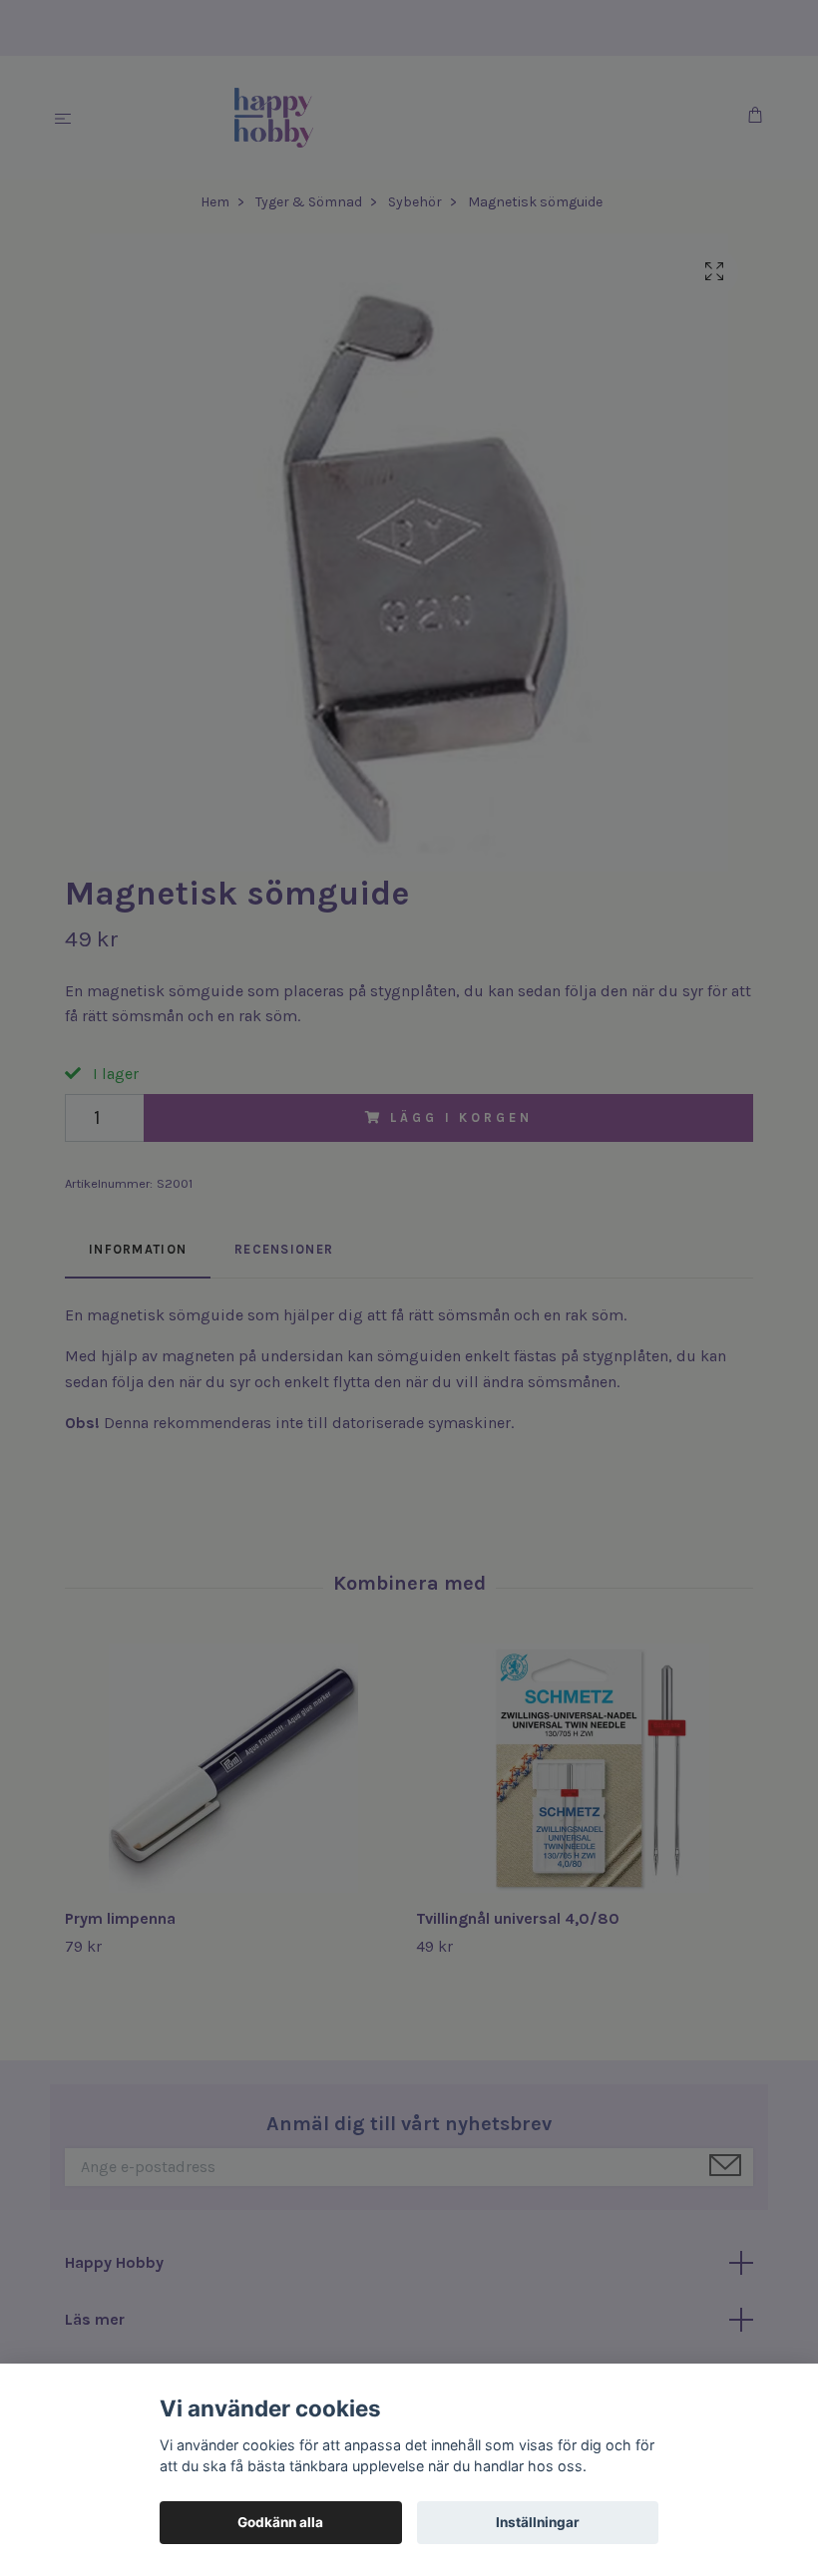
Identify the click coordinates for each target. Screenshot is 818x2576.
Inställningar (538, 2522)
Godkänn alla (280, 2522)
